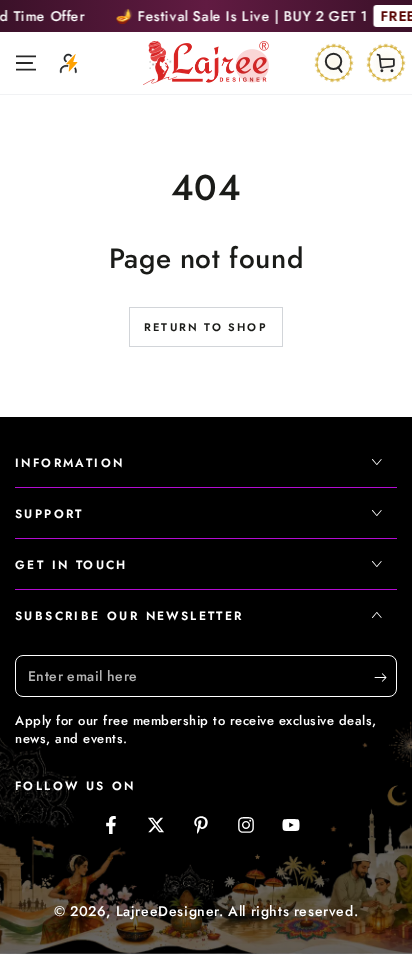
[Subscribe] (385, 677)
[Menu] (26, 63)
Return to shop (206, 327)
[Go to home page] (206, 63)
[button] (334, 63)
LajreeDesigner (167, 911)
